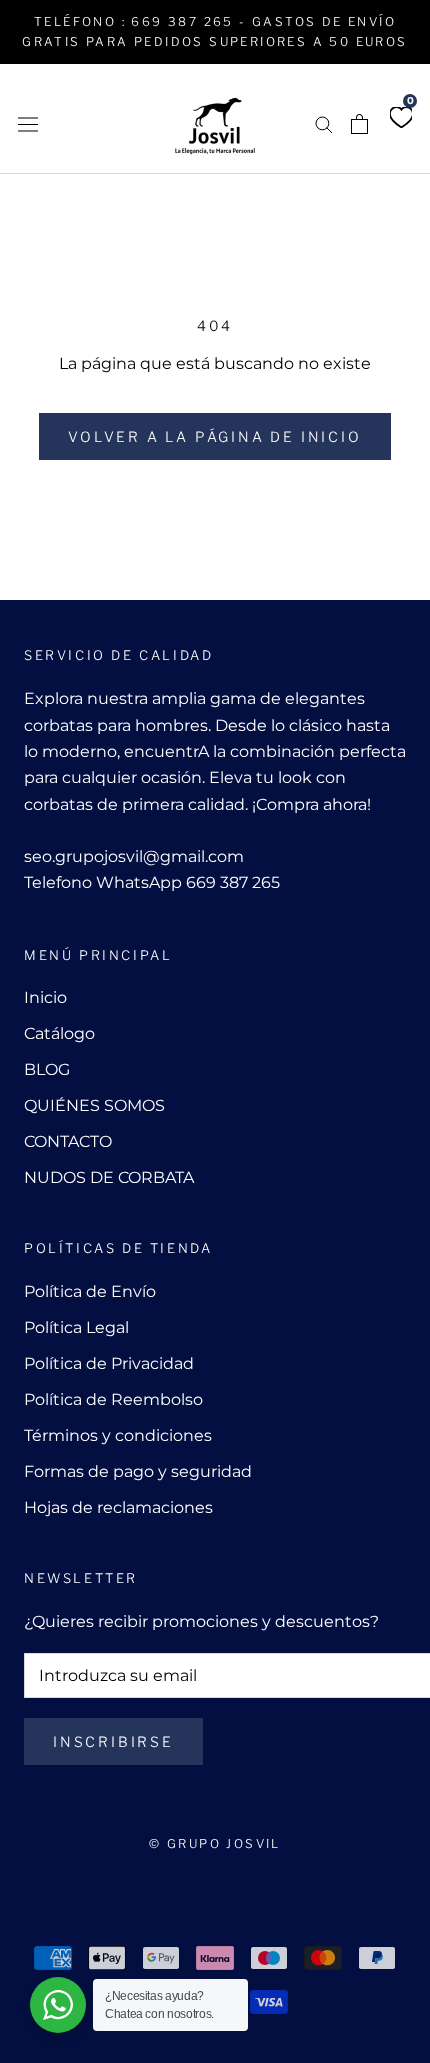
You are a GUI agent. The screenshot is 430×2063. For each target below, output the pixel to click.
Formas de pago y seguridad (138, 1471)
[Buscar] (324, 123)
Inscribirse (113, 1741)
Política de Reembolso (113, 1399)
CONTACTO (68, 1141)
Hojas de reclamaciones (118, 1507)
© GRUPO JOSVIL (215, 1843)
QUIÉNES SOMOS (94, 1105)
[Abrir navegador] (28, 123)
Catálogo (59, 1033)
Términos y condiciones (118, 1435)
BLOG (47, 1069)
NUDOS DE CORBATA (109, 1177)
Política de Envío (90, 1291)
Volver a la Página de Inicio (214, 436)
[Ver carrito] (359, 124)
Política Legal (76, 1327)
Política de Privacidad (109, 1363)
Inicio (45, 997)
